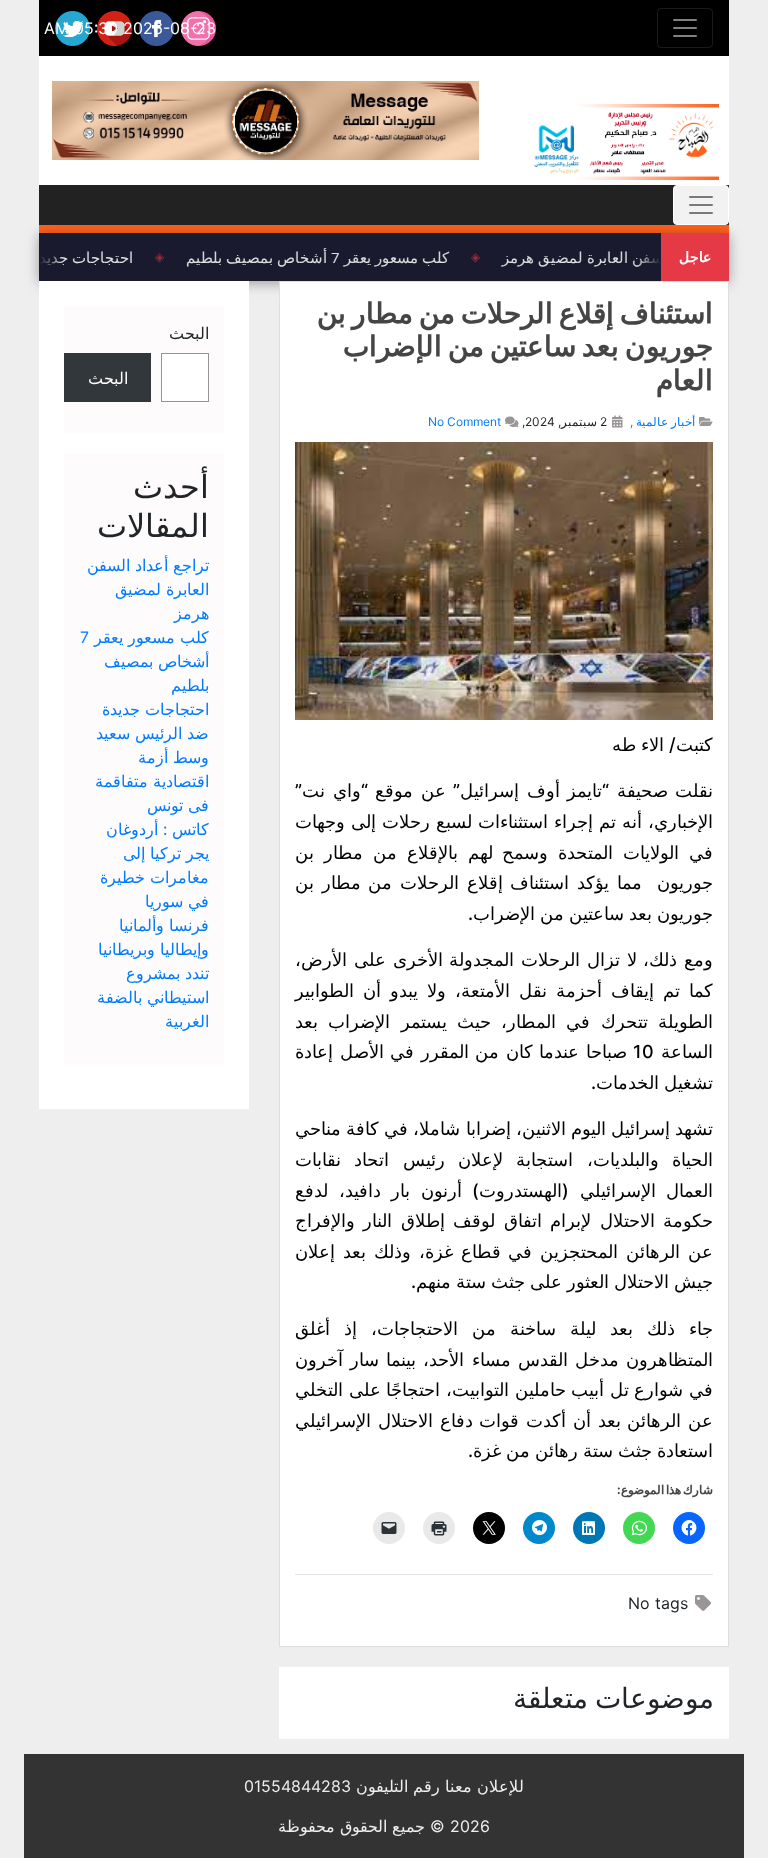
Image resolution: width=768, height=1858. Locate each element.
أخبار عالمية (665, 421)
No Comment (464, 421)
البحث (189, 333)
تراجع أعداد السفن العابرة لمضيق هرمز (630, 257)
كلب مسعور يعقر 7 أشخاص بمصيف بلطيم (323, 257)
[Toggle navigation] (685, 28)
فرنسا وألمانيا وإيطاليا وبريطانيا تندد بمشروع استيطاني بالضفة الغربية (153, 973)
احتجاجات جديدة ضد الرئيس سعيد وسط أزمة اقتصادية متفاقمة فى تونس (152, 757)
